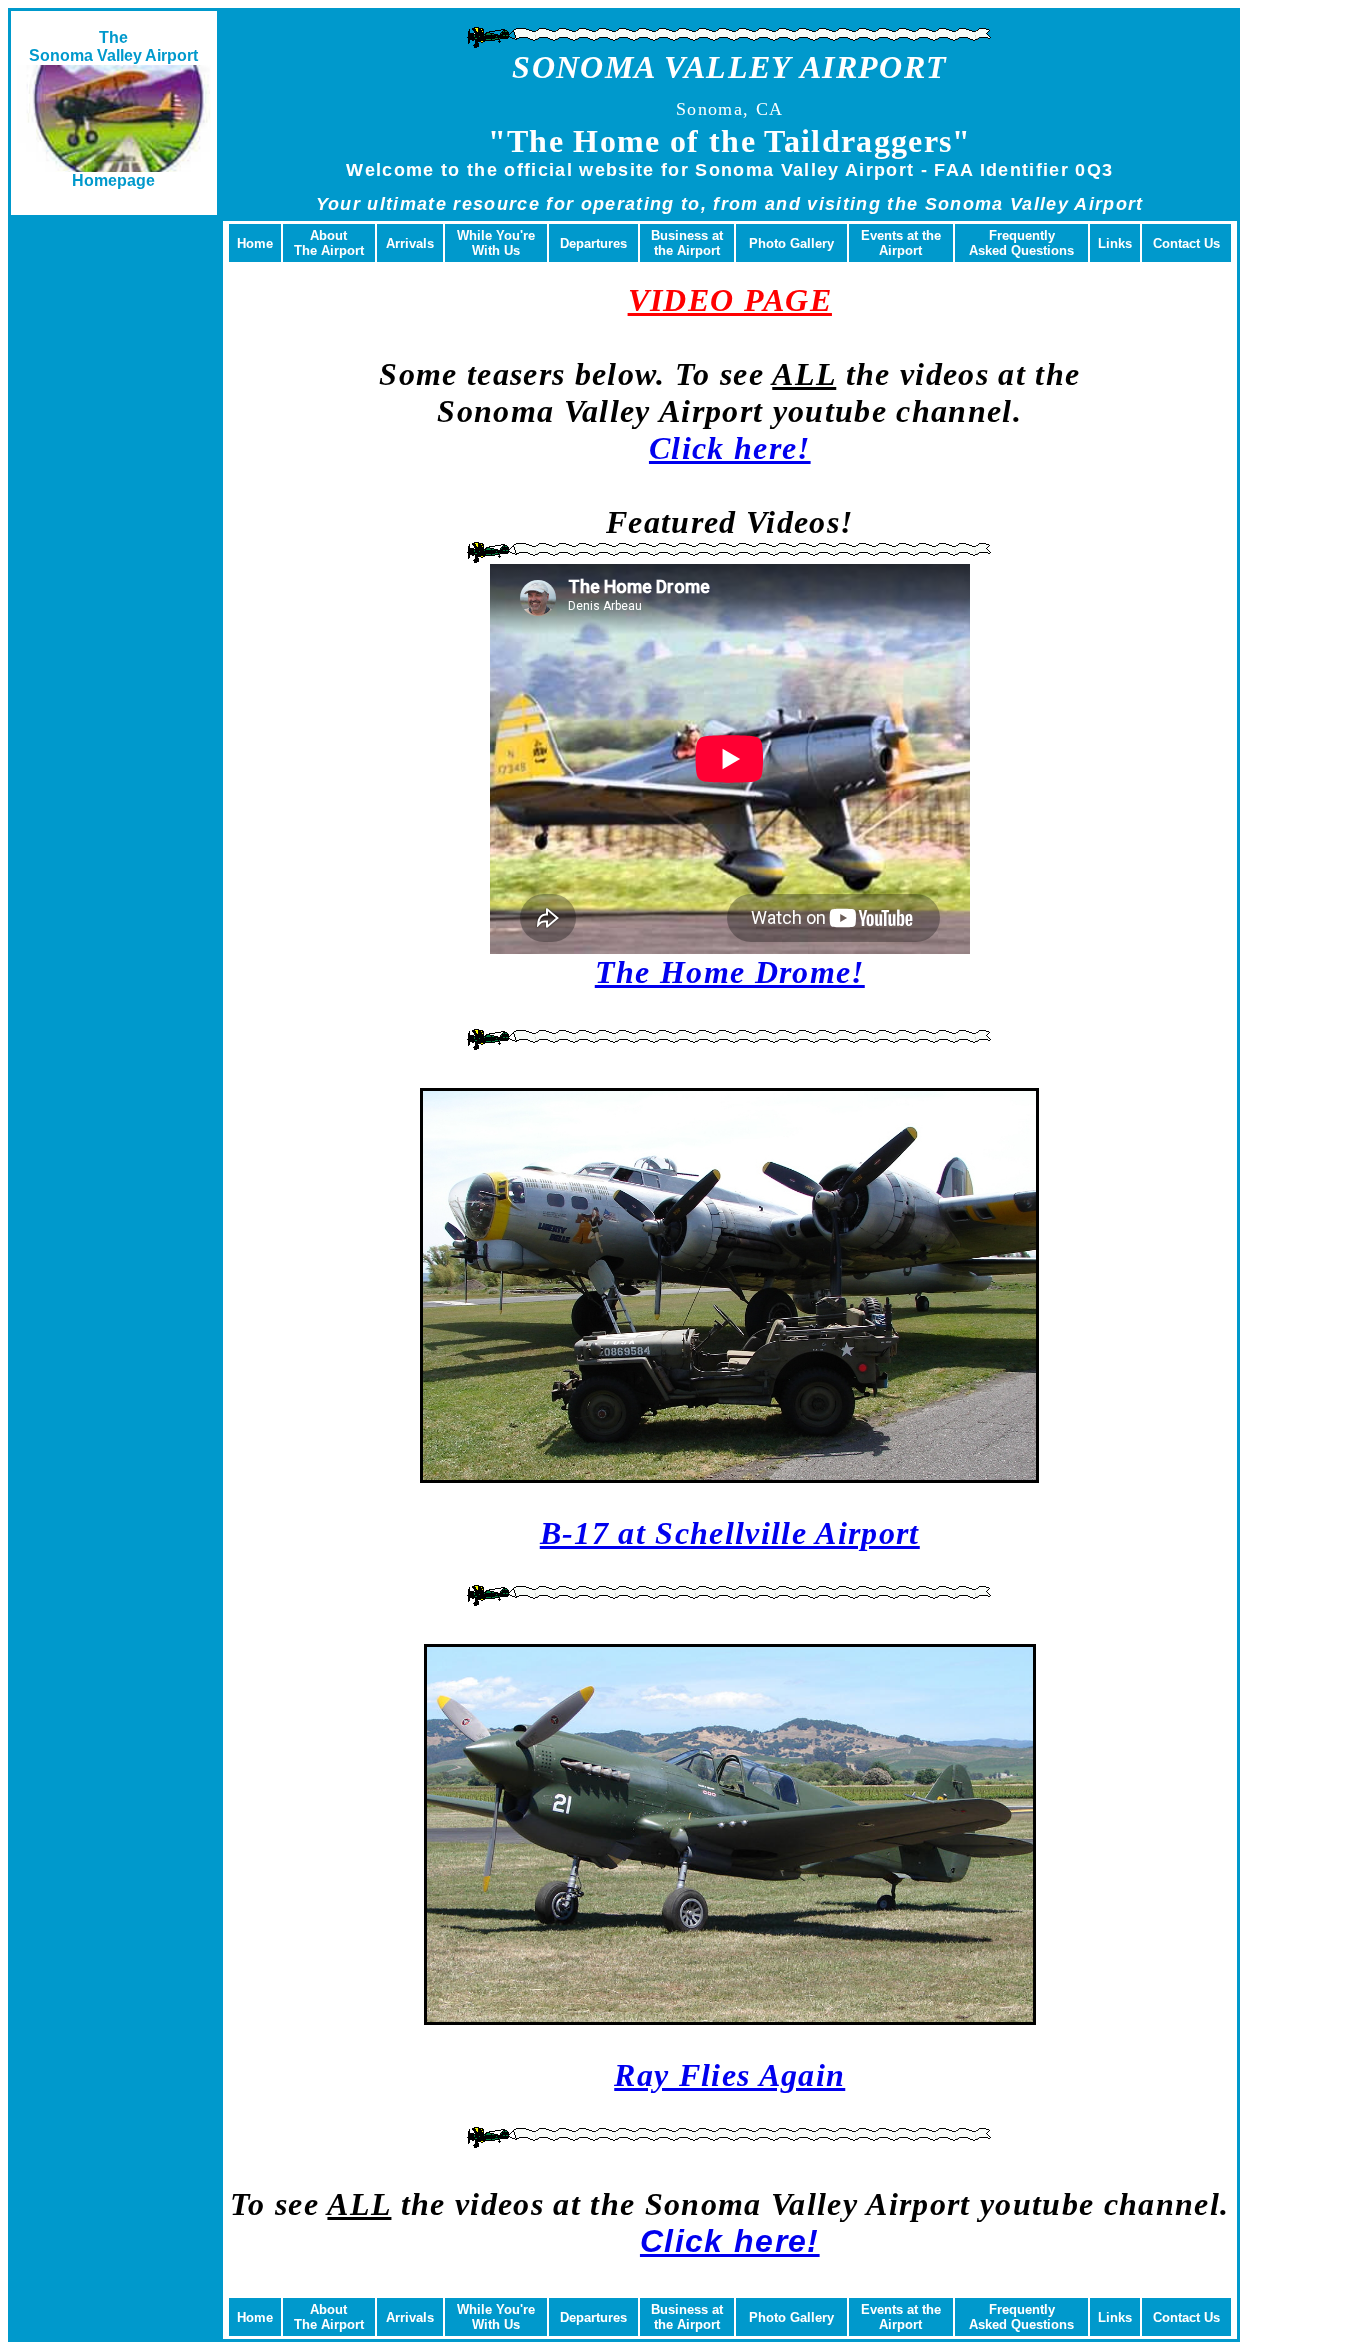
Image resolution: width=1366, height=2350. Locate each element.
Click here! (730, 448)
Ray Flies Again (729, 2075)
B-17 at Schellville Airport (730, 1533)
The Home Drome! (730, 972)
